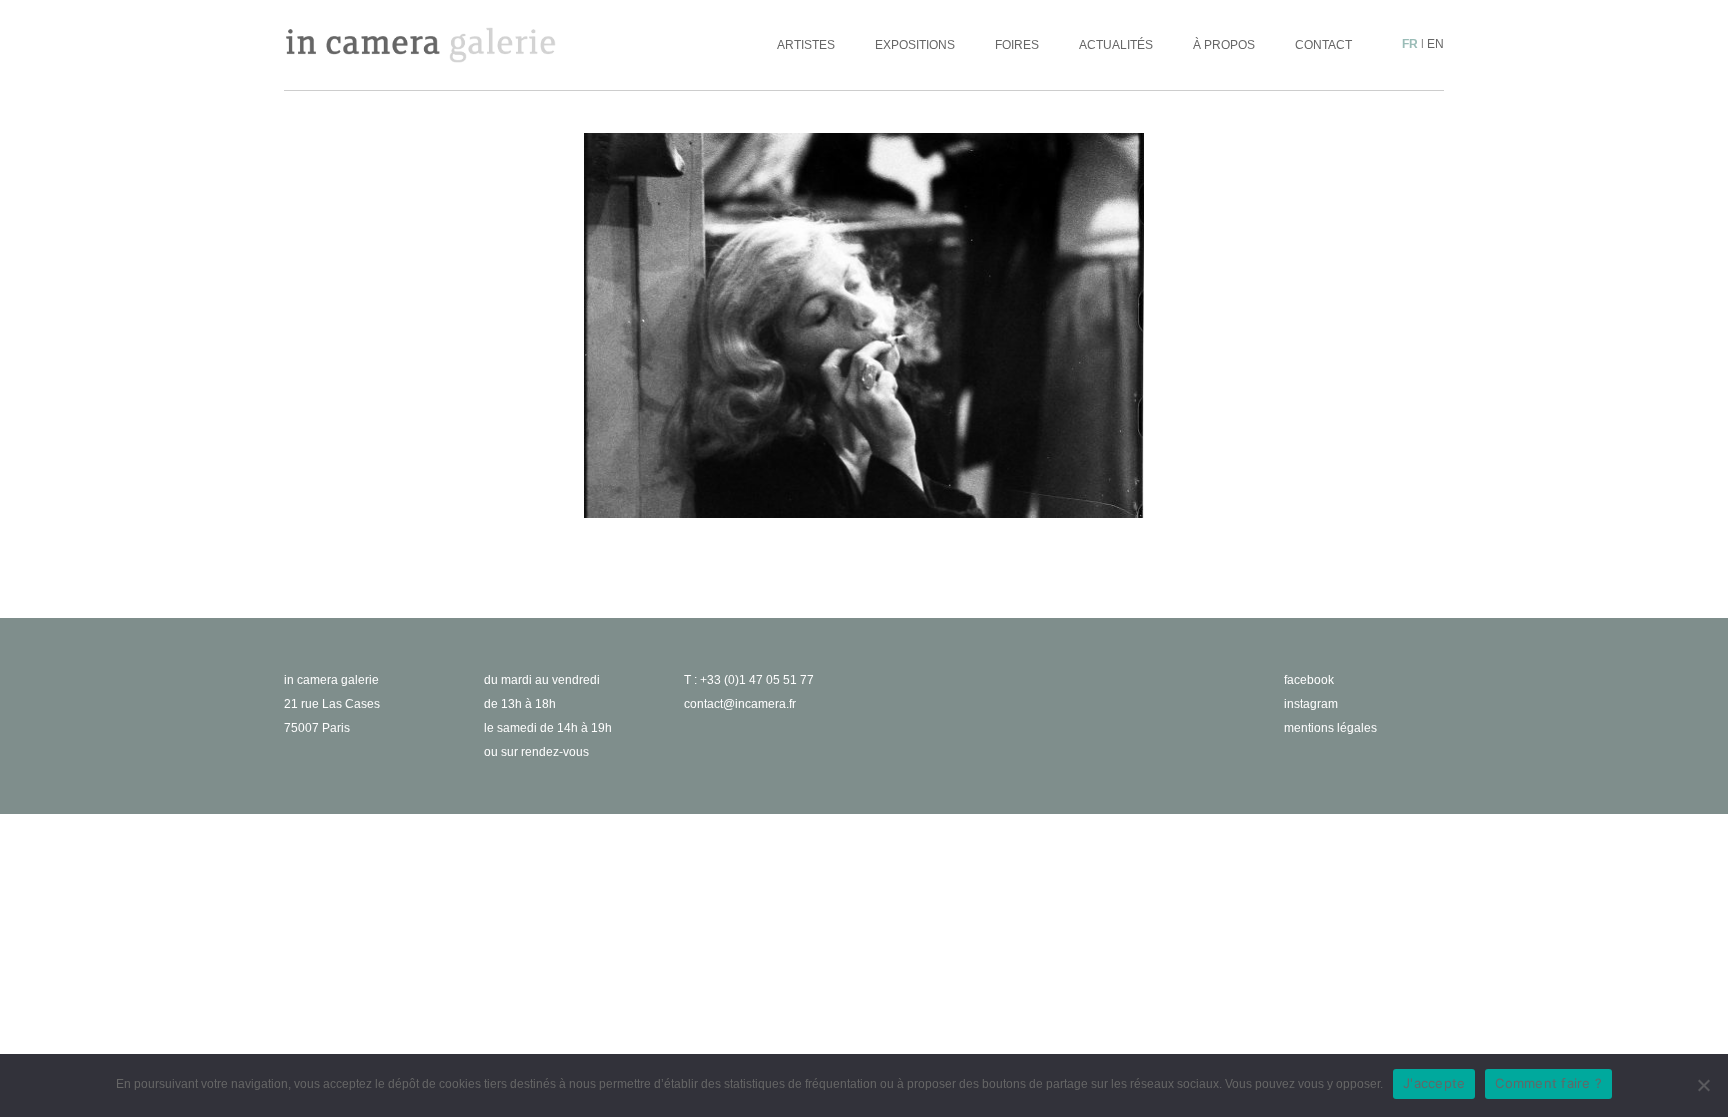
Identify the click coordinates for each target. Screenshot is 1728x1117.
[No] (1703, 1085)
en (1435, 44)
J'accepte (1434, 1083)
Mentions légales (1330, 728)
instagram (1311, 704)
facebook (1309, 680)
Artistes (806, 45)
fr (1410, 44)
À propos (1224, 45)
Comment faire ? (1548, 1083)
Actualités (1116, 45)
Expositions (915, 45)
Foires (1017, 45)
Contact (1323, 45)
